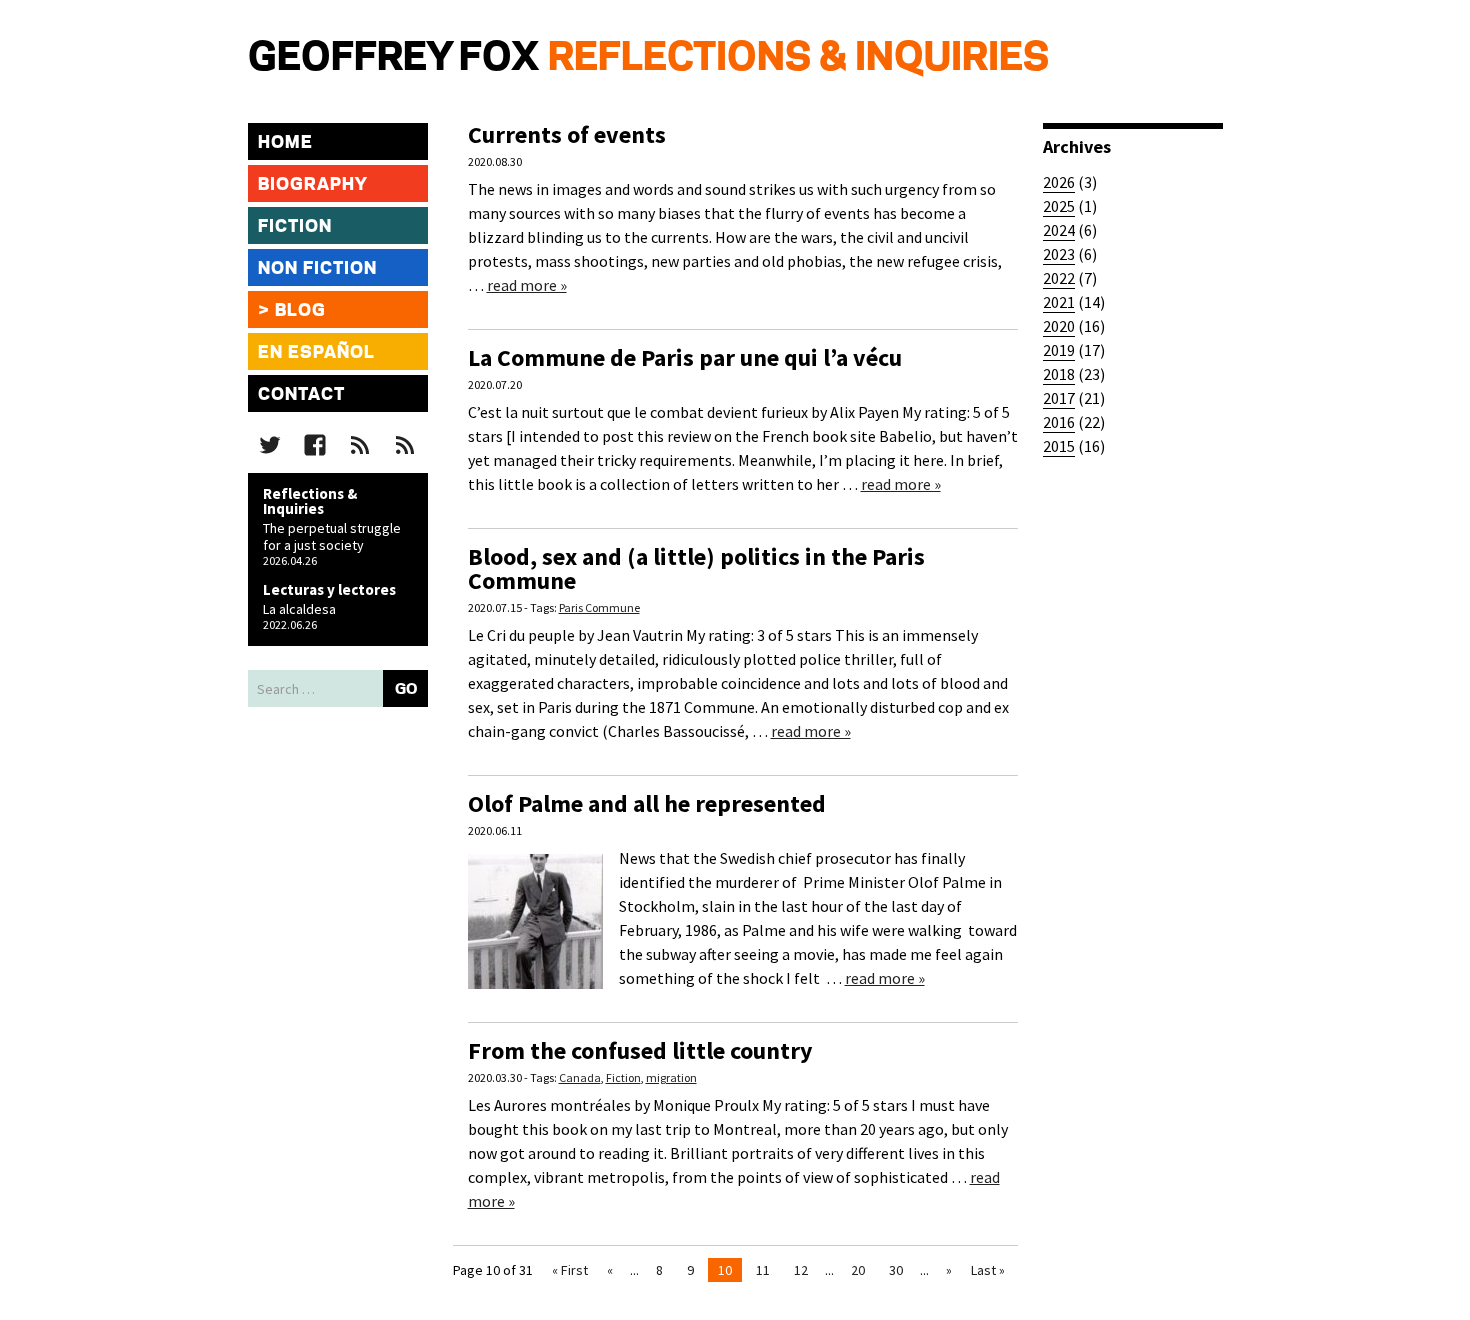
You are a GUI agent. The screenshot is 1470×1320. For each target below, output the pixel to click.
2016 (1059, 422)
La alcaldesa (299, 609)
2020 (1059, 326)
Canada (580, 1077)
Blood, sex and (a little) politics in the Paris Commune (696, 568)
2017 (1059, 398)
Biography (313, 185)
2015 (1059, 446)
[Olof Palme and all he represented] (535, 983)
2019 (1059, 350)
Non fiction (317, 269)
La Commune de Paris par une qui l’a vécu (685, 357)
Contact (301, 395)
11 (763, 1270)
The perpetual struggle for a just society (332, 536)
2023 (1059, 254)
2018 (1059, 374)
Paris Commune (599, 607)
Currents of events (567, 134)
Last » (988, 1270)
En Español (316, 353)
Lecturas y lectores (329, 589)
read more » (527, 285)
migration (671, 1077)
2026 (1059, 182)
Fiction (295, 227)
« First (570, 1270)
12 (801, 1270)
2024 (1059, 230)
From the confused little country (640, 1050)
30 (896, 1270)
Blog (300, 311)
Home (285, 143)
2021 (1059, 302)
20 (858, 1270)
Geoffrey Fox (393, 59)
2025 (1059, 206)
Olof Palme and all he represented (647, 803)
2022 (1059, 278)
